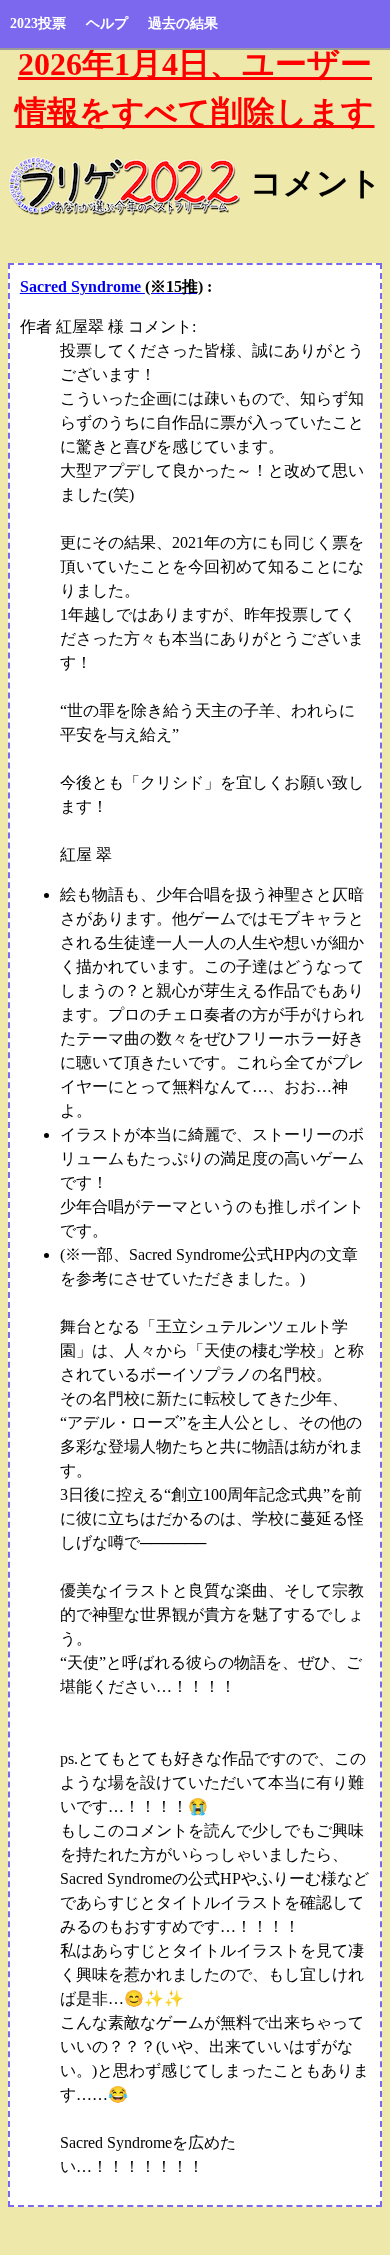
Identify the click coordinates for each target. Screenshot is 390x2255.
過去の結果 (183, 23)
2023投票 (38, 23)
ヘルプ (107, 23)
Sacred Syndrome (111, 286)
